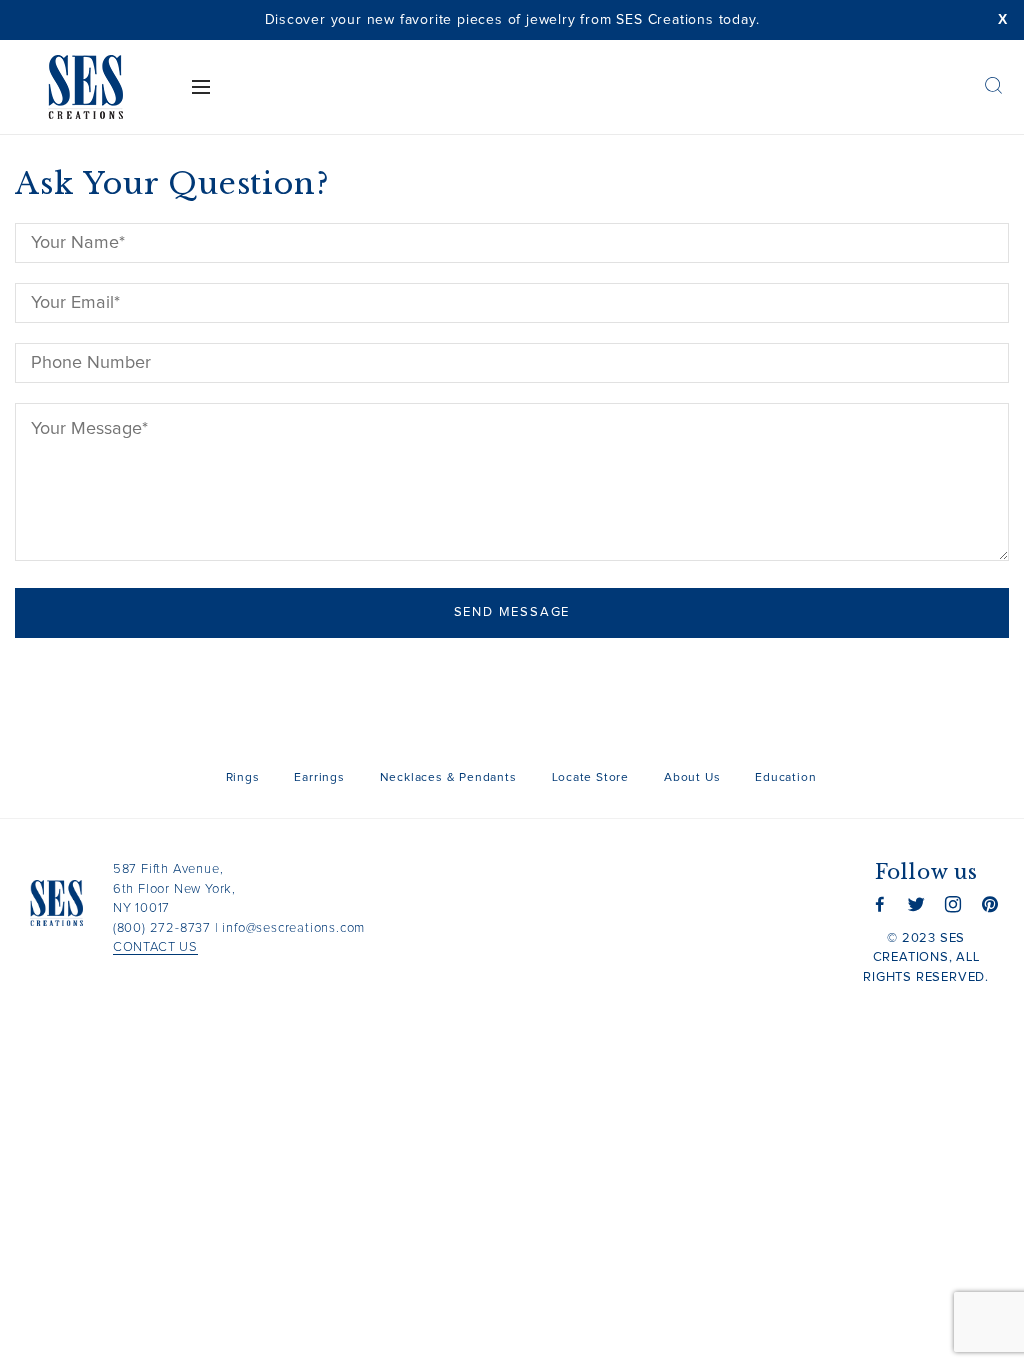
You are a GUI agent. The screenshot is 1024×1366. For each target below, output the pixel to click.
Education (785, 778)
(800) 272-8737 (162, 928)
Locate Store (591, 778)
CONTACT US (155, 947)
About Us (692, 778)
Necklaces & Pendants (448, 778)
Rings (243, 778)
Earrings (319, 778)
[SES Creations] (85, 87)
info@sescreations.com (293, 928)
